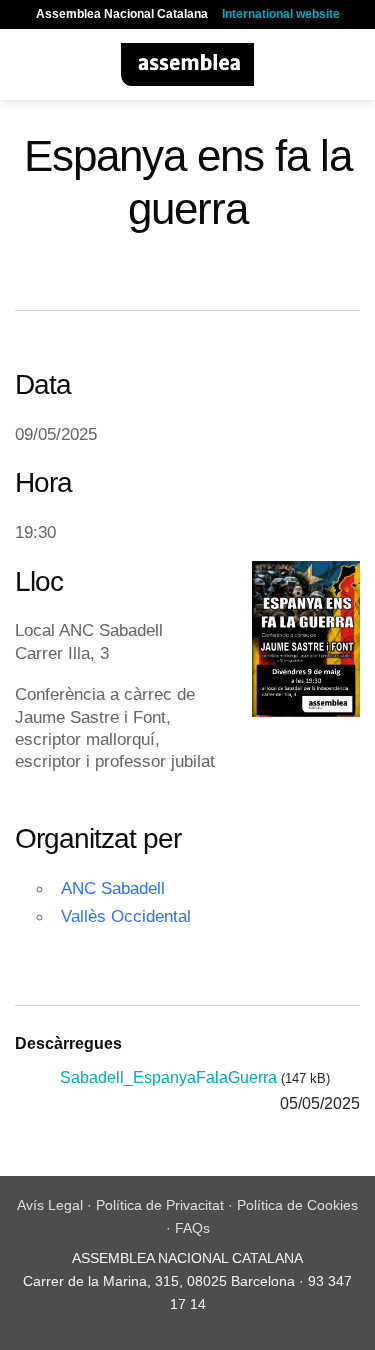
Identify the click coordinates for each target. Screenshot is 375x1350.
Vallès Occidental (126, 916)
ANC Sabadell (113, 888)
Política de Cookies (297, 1205)
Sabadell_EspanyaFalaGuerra (168, 1077)
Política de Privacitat (160, 1205)
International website (281, 14)
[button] (27, 64)
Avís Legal (50, 1205)
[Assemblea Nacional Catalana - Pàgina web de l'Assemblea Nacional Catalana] (187, 64)
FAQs (192, 1228)
